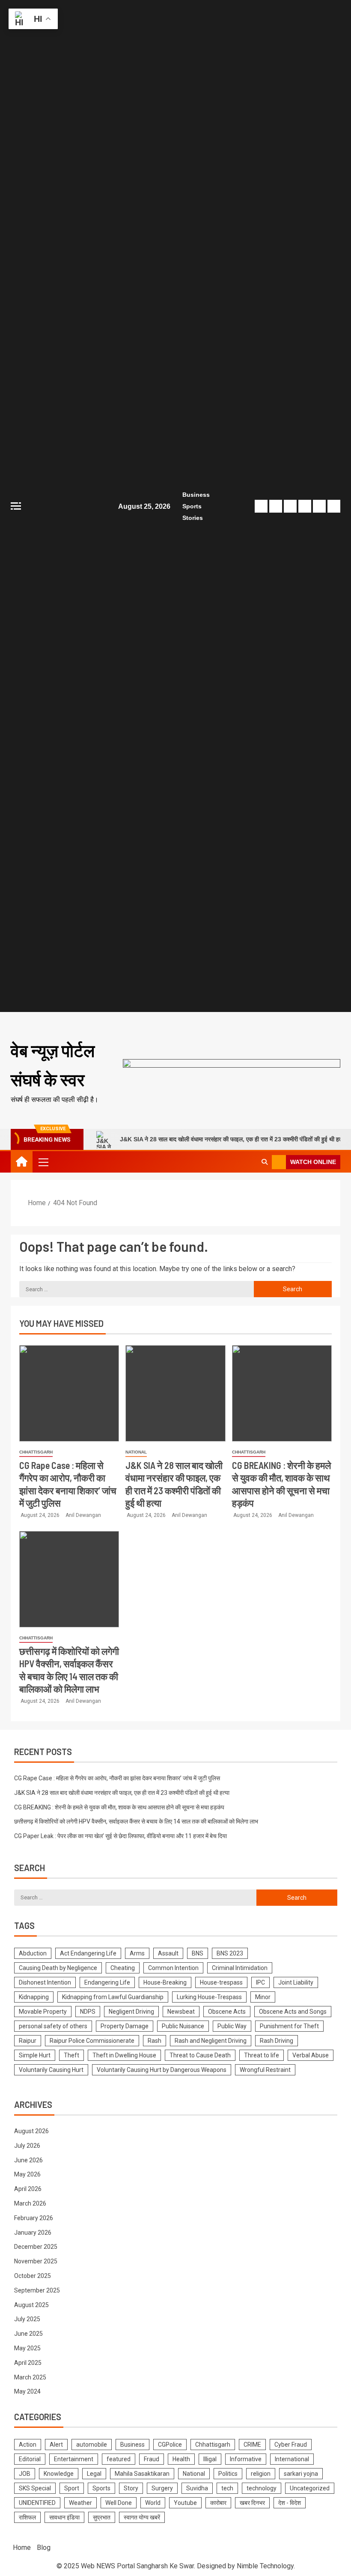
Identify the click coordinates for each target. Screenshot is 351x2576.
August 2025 (31, 2305)
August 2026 (31, 2131)
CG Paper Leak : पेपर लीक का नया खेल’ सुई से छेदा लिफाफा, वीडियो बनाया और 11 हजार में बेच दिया (120, 1836)
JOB (25, 2474)
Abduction (33, 1953)
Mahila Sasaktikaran (142, 2474)
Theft (71, 2055)
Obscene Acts (227, 2012)
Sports (192, 506)
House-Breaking (165, 1982)
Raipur (28, 2041)
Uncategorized (310, 2488)
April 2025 (28, 2363)
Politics (228, 2474)
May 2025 (27, 2348)
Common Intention (173, 1968)
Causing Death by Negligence (58, 1968)
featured (119, 2459)
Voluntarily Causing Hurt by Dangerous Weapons (162, 2070)
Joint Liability (296, 1982)
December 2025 (36, 2247)
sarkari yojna (301, 2474)
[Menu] (43, 1162)
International (292, 2459)
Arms (137, 1953)
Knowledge (59, 2474)
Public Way (232, 2026)
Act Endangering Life (88, 1953)
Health (181, 2459)
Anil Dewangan (83, 1515)
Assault (168, 1953)
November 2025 (36, 2261)
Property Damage (125, 2026)
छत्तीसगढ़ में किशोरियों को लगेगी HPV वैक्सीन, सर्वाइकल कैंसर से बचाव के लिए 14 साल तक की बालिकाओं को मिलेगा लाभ (136, 1821)
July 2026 (27, 2146)
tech (227, 2488)
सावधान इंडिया (64, 2517)
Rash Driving (277, 2041)
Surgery (162, 2488)
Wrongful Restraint (265, 2070)
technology (262, 2488)
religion (261, 2474)
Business (196, 495)
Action (28, 2445)
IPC (260, 1982)
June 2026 (28, 2160)
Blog (44, 2548)
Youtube (185, 2503)
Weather (80, 2503)
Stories (193, 518)
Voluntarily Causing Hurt (51, 2070)
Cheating (123, 1968)
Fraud (152, 2459)
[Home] (22, 1162)
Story (131, 2488)
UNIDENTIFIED (37, 2503)
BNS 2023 (230, 1953)
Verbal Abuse (311, 2055)
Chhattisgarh (36, 1452)
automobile (92, 2445)
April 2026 (28, 2189)
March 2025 (30, 2377)
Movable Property (43, 2012)
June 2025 (28, 2334)
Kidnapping (34, 1997)
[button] (43, 1162)
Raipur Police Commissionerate (92, 2041)
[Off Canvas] (16, 506)
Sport (72, 2488)
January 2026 (33, 2233)
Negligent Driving (131, 2012)
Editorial (30, 2459)
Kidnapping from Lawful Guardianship (113, 1997)
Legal (94, 2474)
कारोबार (218, 2503)
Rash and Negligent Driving (211, 2041)
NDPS (88, 2012)
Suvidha (197, 2488)
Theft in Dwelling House (124, 2055)
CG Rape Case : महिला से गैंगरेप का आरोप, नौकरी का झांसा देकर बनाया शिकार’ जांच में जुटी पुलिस (117, 1778)
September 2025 (37, 2290)
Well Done (119, 2503)
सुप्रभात (102, 2517)
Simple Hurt (35, 2055)
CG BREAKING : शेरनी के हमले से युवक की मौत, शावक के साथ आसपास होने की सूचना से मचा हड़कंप (119, 1807)
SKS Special (35, 2488)
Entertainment (74, 2459)
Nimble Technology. (266, 2566)
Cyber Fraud (291, 2445)
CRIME (252, 2445)
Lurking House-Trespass (209, 1997)
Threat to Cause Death (200, 2055)
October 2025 (33, 2276)
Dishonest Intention (45, 1982)
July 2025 (27, 2319)
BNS (198, 1953)
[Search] (264, 1162)
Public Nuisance (183, 2026)
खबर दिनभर (252, 2503)
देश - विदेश (290, 2503)
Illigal (210, 2459)
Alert (56, 2445)
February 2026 (34, 2218)
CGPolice (170, 2445)
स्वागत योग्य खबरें (142, 2517)
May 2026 (27, 2174)
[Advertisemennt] (232, 1070)
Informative (246, 2459)
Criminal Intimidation (240, 1968)
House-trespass (221, 1982)
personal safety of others (53, 2026)
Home (22, 2548)
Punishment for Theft (289, 2026)
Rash (155, 2041)
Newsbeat (181, 2012)
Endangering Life (107, 1982)
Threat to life (262, 2055)
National (136, 1452)
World (153, 2503)
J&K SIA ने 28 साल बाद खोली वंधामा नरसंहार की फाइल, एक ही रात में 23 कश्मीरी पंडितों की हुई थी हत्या (205, 1139)
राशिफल (27, 2517)
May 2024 (27, 2391)
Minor (263, 1997)
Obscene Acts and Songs (293, 2012)
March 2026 (30, 2203)
